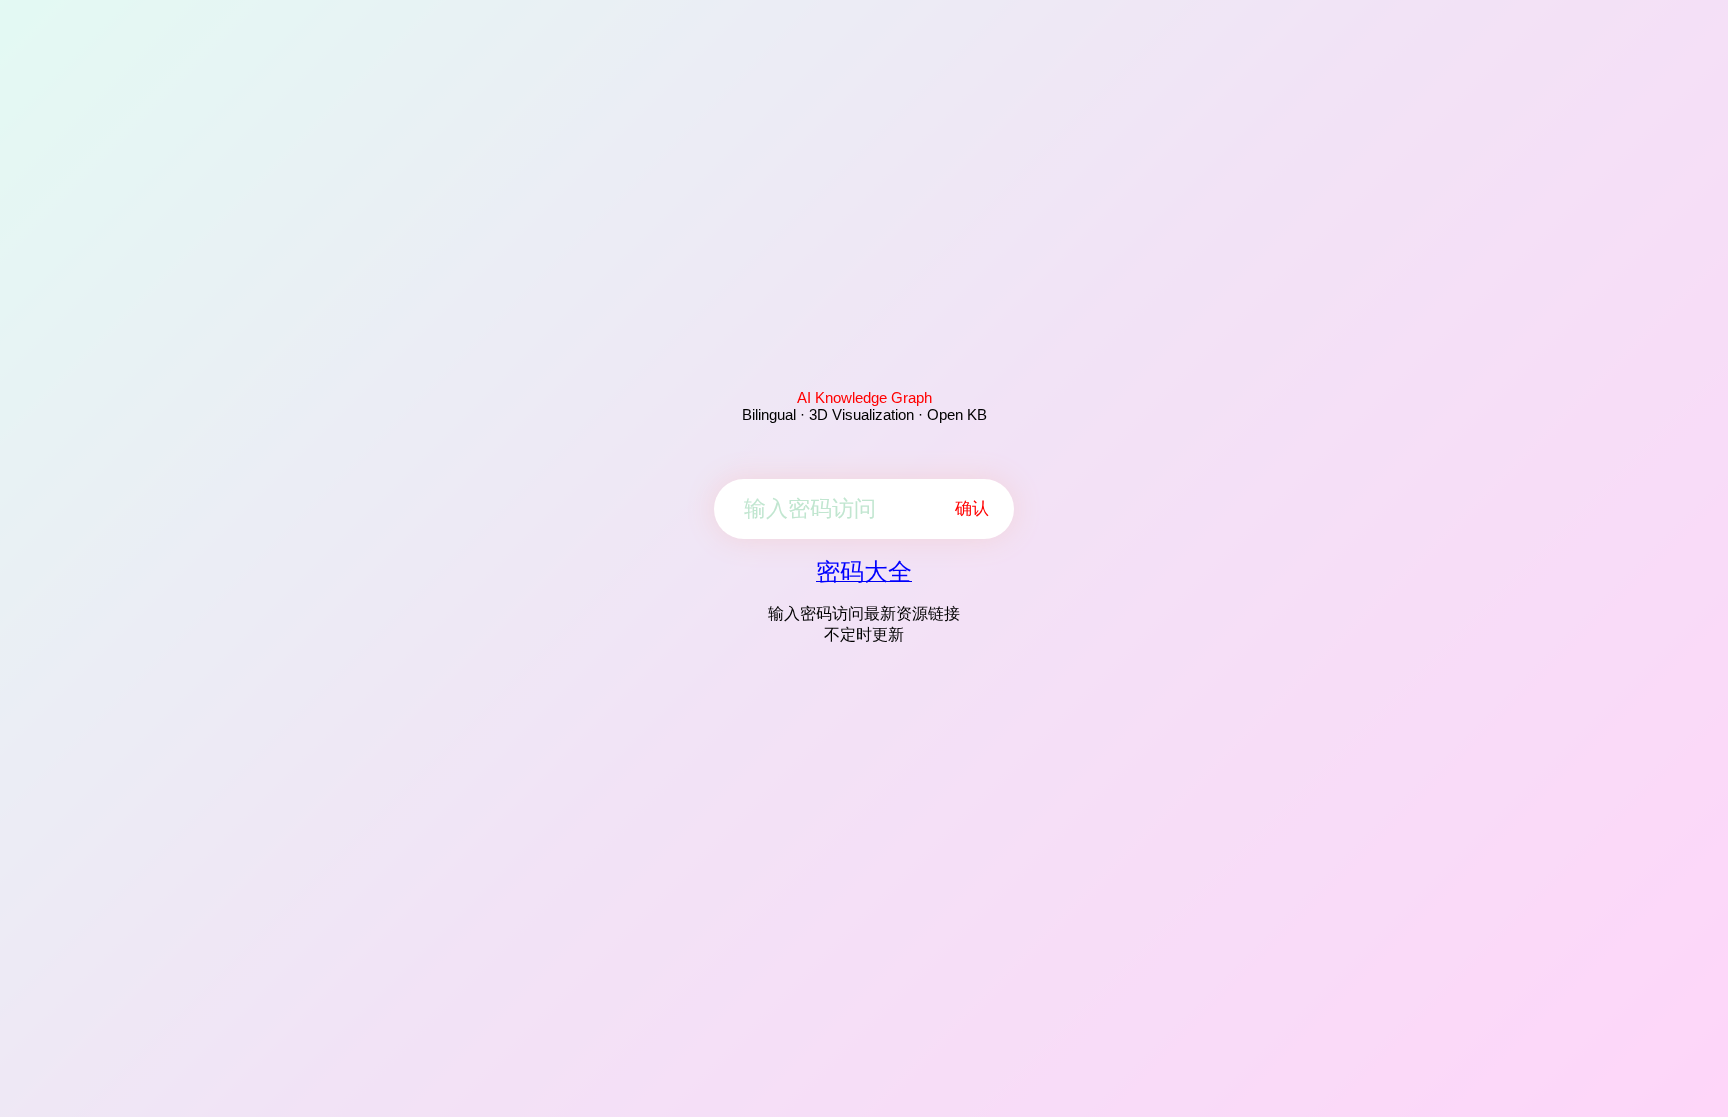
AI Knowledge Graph (864, 397)
